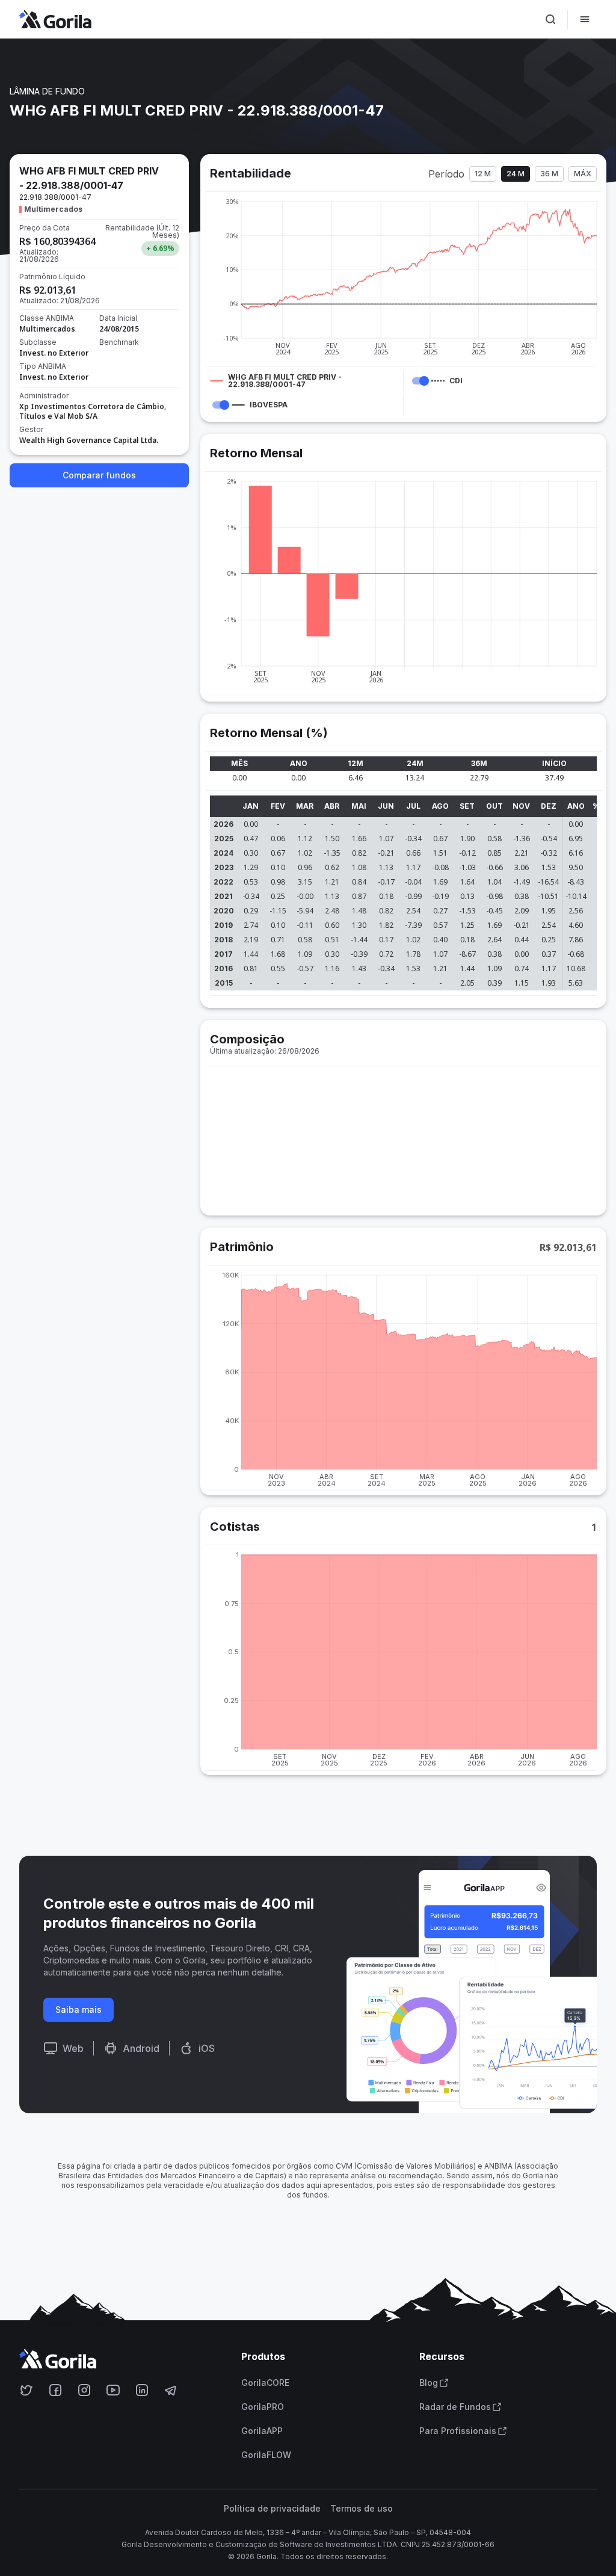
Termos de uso (362, 2509)
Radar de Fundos (455, 2407)
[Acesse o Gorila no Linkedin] (142, 2390)
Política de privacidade (272, 2509)
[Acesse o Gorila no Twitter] (26, 2390)
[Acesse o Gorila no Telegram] (171, 2390)
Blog (429, 2383)
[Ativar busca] (550, 19)
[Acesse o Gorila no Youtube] (113, 2390)
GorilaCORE (265, 2383)
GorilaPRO (263, 2407)
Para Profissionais (458, 2431)
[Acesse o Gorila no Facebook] (55, 2390)
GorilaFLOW (266, 2455)
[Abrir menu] (585, 19)
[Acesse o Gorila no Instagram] (84, 2390)
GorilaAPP (262, 2431)
